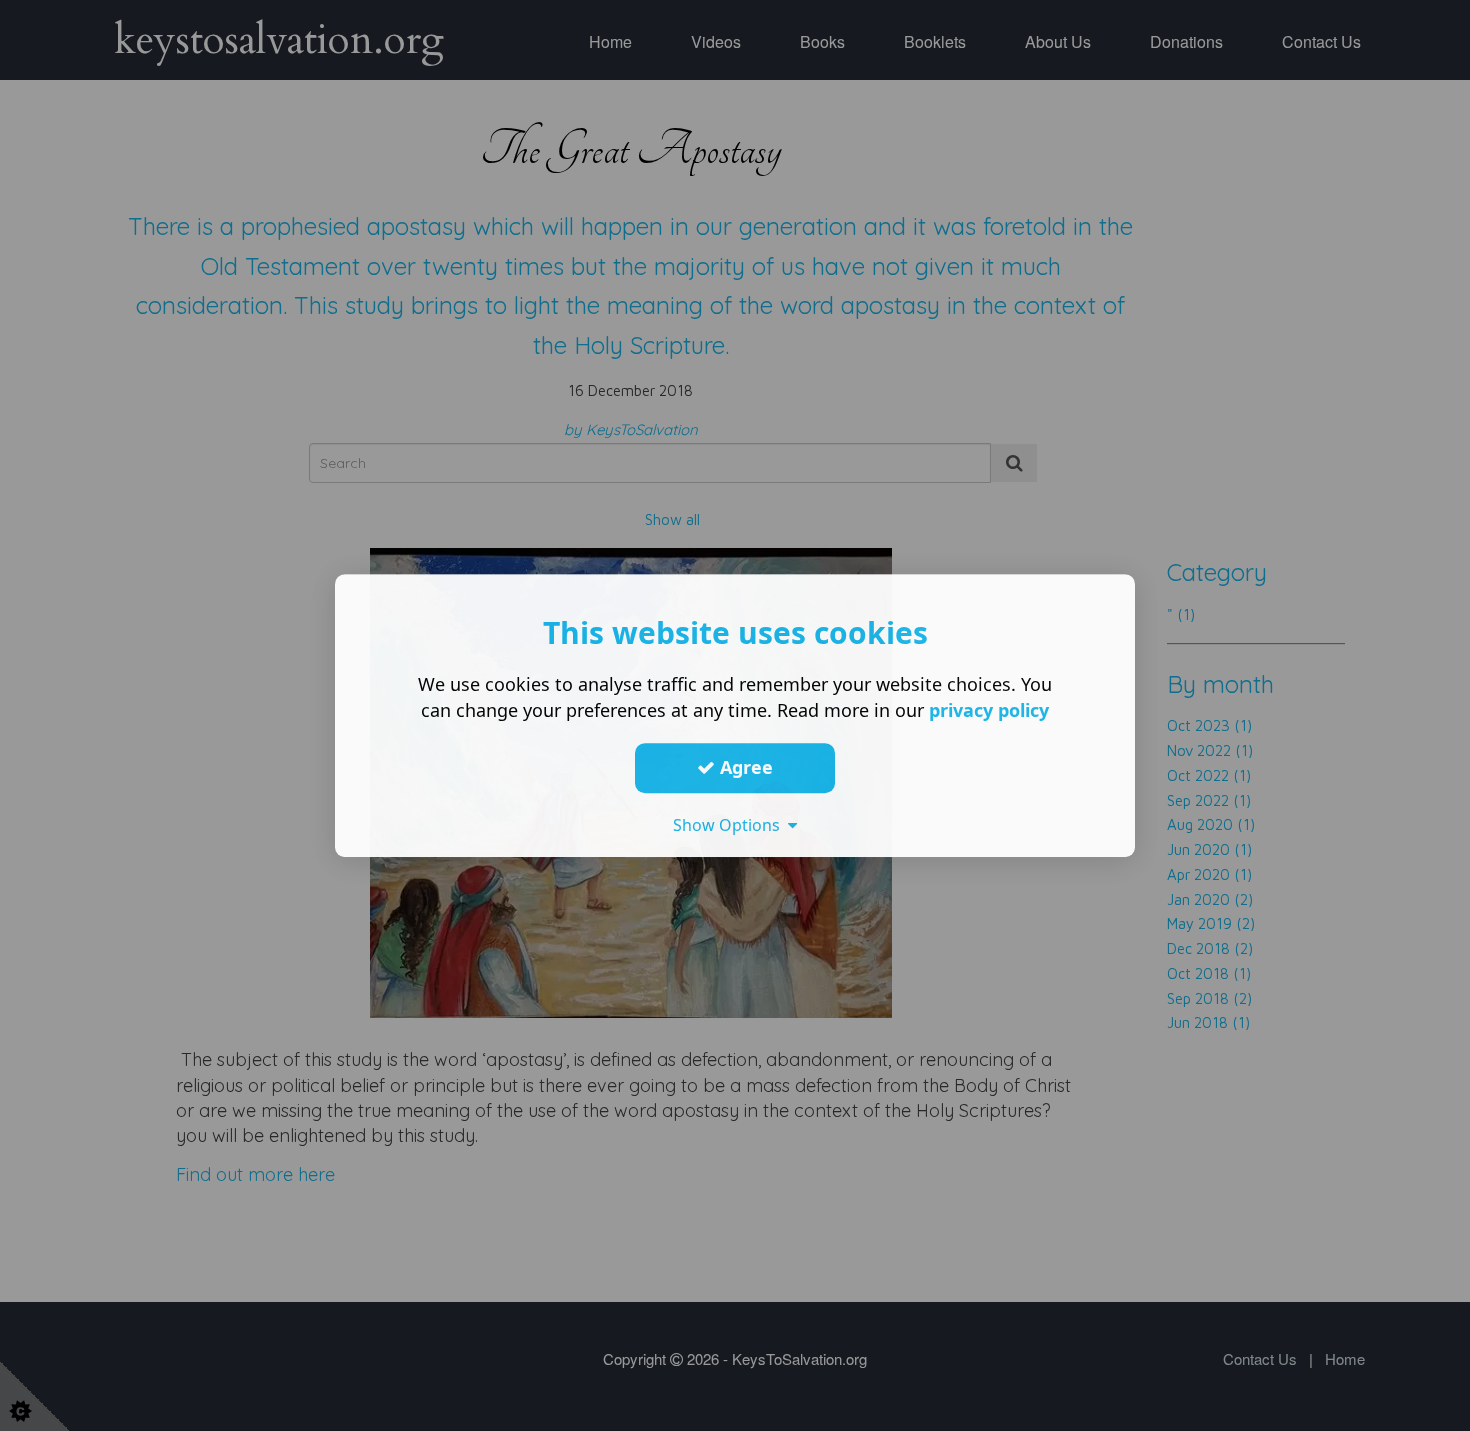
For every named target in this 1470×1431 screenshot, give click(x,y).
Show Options (730, 825)
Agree (744, 767)
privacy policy (989, 710)
